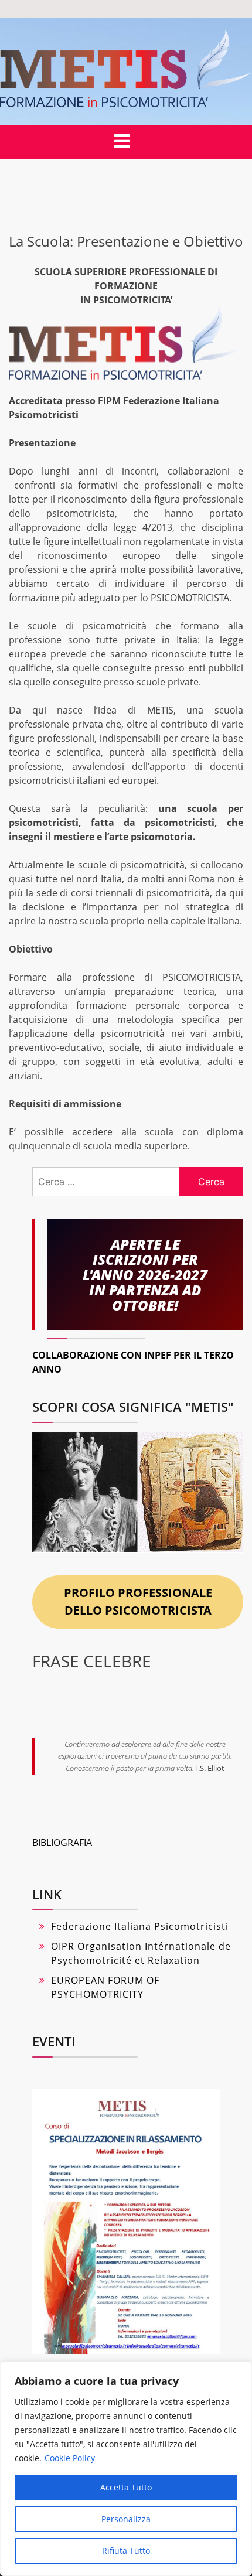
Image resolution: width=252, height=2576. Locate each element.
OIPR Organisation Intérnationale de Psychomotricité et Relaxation (141, 1953)
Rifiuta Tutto (126, 2551)
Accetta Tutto (126, 2487)
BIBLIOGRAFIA (62, 1843)
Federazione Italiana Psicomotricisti (140, 1926)
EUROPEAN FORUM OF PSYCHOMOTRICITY (105, 1987)
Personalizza (126, 2519)
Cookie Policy (70, 2458)
